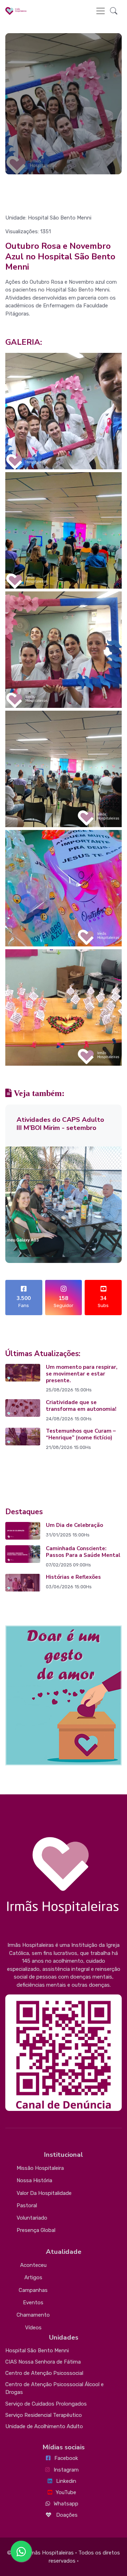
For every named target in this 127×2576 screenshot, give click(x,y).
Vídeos (33, 2328)
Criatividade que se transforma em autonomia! (81, 1406)
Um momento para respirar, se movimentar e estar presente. (82, 1374)
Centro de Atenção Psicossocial (44, 2373)
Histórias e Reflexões (73, 1577)
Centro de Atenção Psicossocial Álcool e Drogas (55, 2388)
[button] (114, 11)
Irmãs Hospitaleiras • (52, 2553)
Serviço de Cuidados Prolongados (46, 2404)
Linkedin (66, 2481)
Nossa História (34, 2180)
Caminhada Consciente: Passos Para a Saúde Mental (83, 1552)
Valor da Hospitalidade (44, 2193)
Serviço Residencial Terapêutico (44, 2415)
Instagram (66, 2470)
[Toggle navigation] (101, 11)
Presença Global (36, 2230)
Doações (66, 2515)
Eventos (33, 2303)
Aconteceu (33, 2265)
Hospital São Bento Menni (37, 2351)
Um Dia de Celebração (74, 1525)
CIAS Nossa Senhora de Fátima (43, 2362)
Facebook (66, 2458)
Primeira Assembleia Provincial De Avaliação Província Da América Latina (61, 1128)
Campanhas (33, 2290)
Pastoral (27, 2205)
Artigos (33, 2277)
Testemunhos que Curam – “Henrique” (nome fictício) (81, 1434)
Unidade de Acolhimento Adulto (44, 2426)
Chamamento (33, 2315)
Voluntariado (32, 2218)
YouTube (66, 2492)
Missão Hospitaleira (40, 2168)
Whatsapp (66, 2504)
